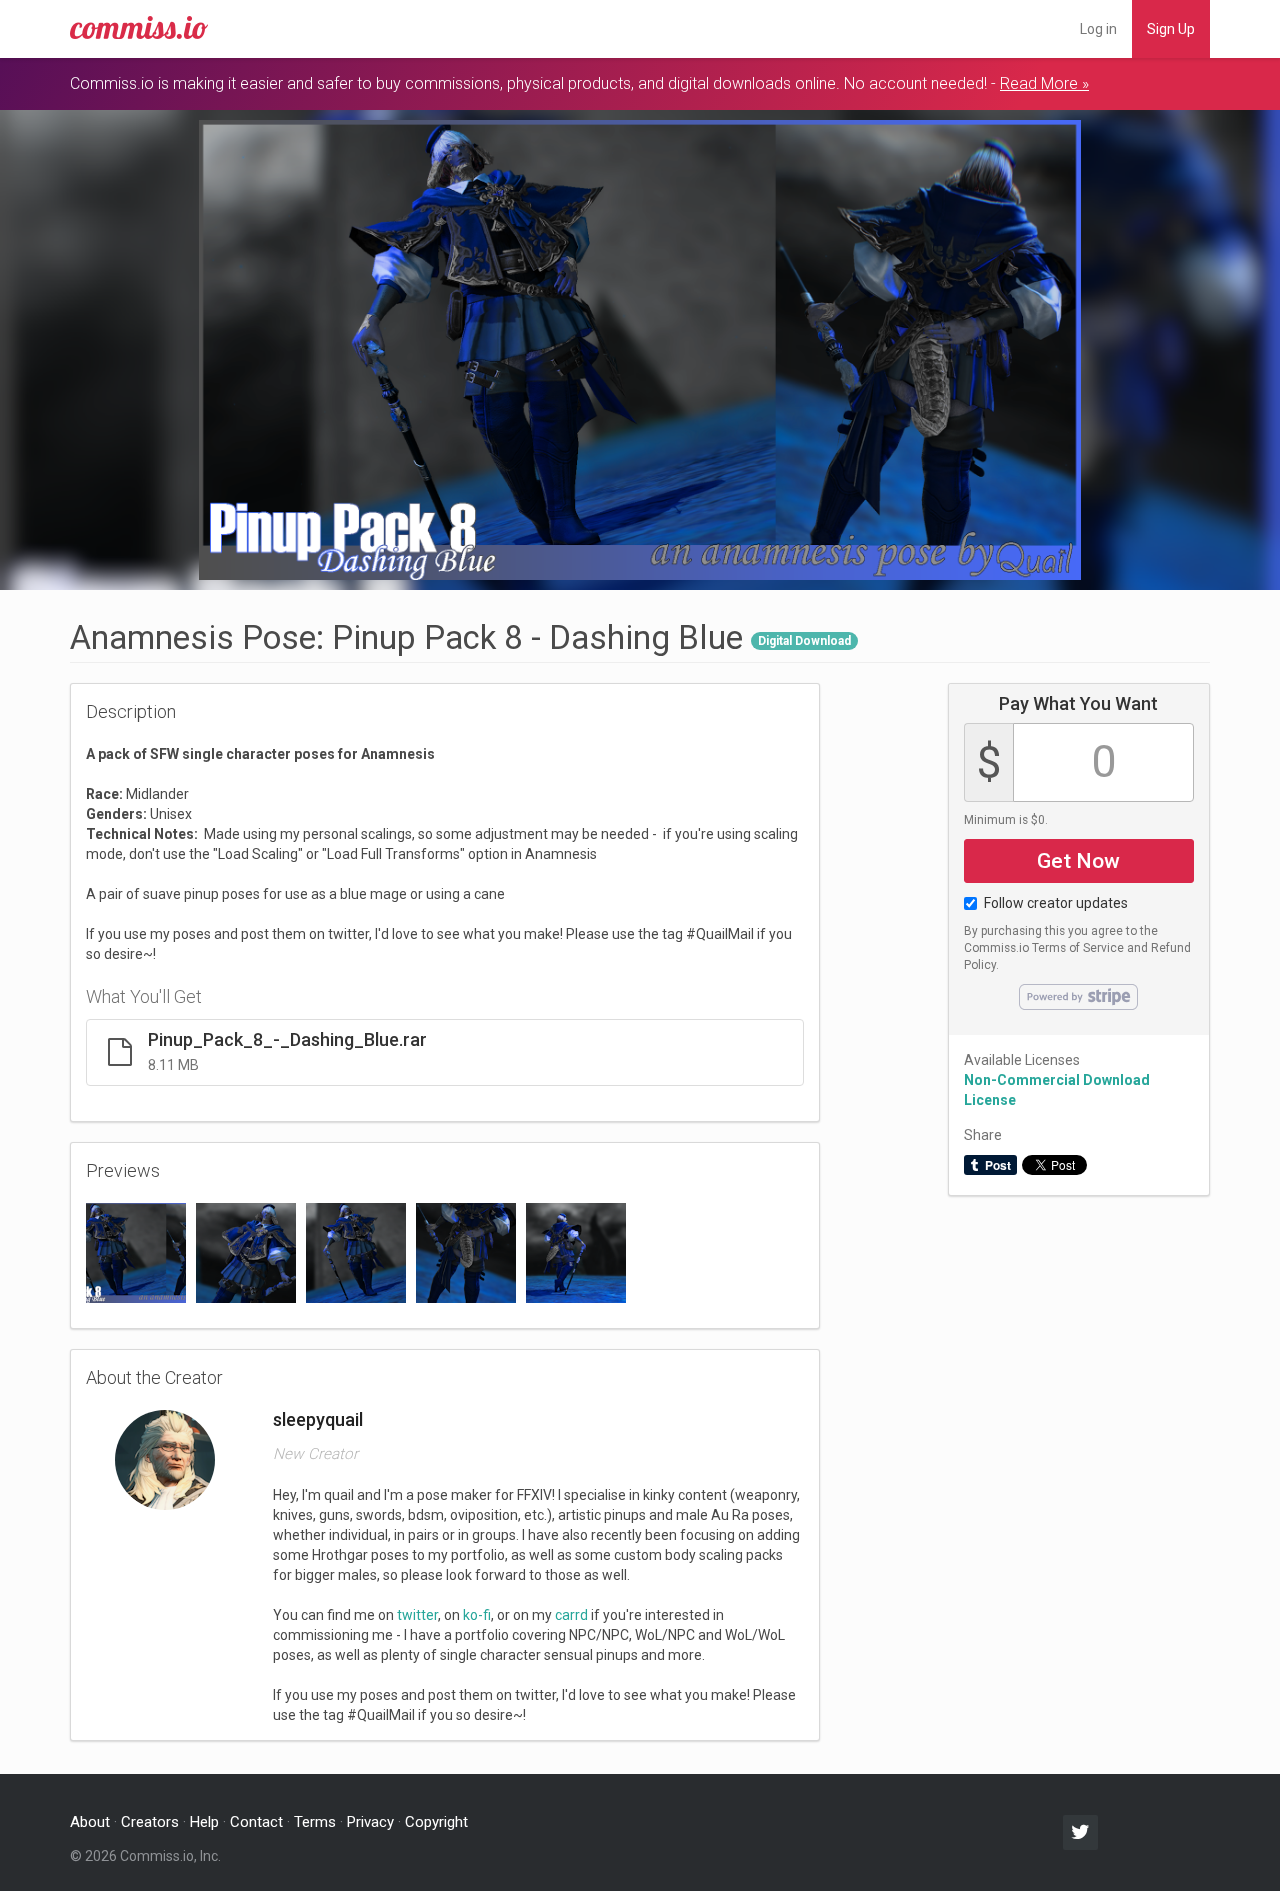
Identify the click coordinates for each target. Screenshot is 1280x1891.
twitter (417, 1615)
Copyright (436, 1822)
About (90, 1822)
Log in (1098, 29)
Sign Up (1171, 29)
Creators (150, 1822)
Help (204, 1822)
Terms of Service (1078, 948)
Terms (315, 1822)
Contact (256, 1822)
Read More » (1044, 83)
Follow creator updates (1056, 903)
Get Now (1078, 861)
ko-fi (477, 1615)
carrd (571, 1615)
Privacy (370, 1822)
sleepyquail (318, 1419)
